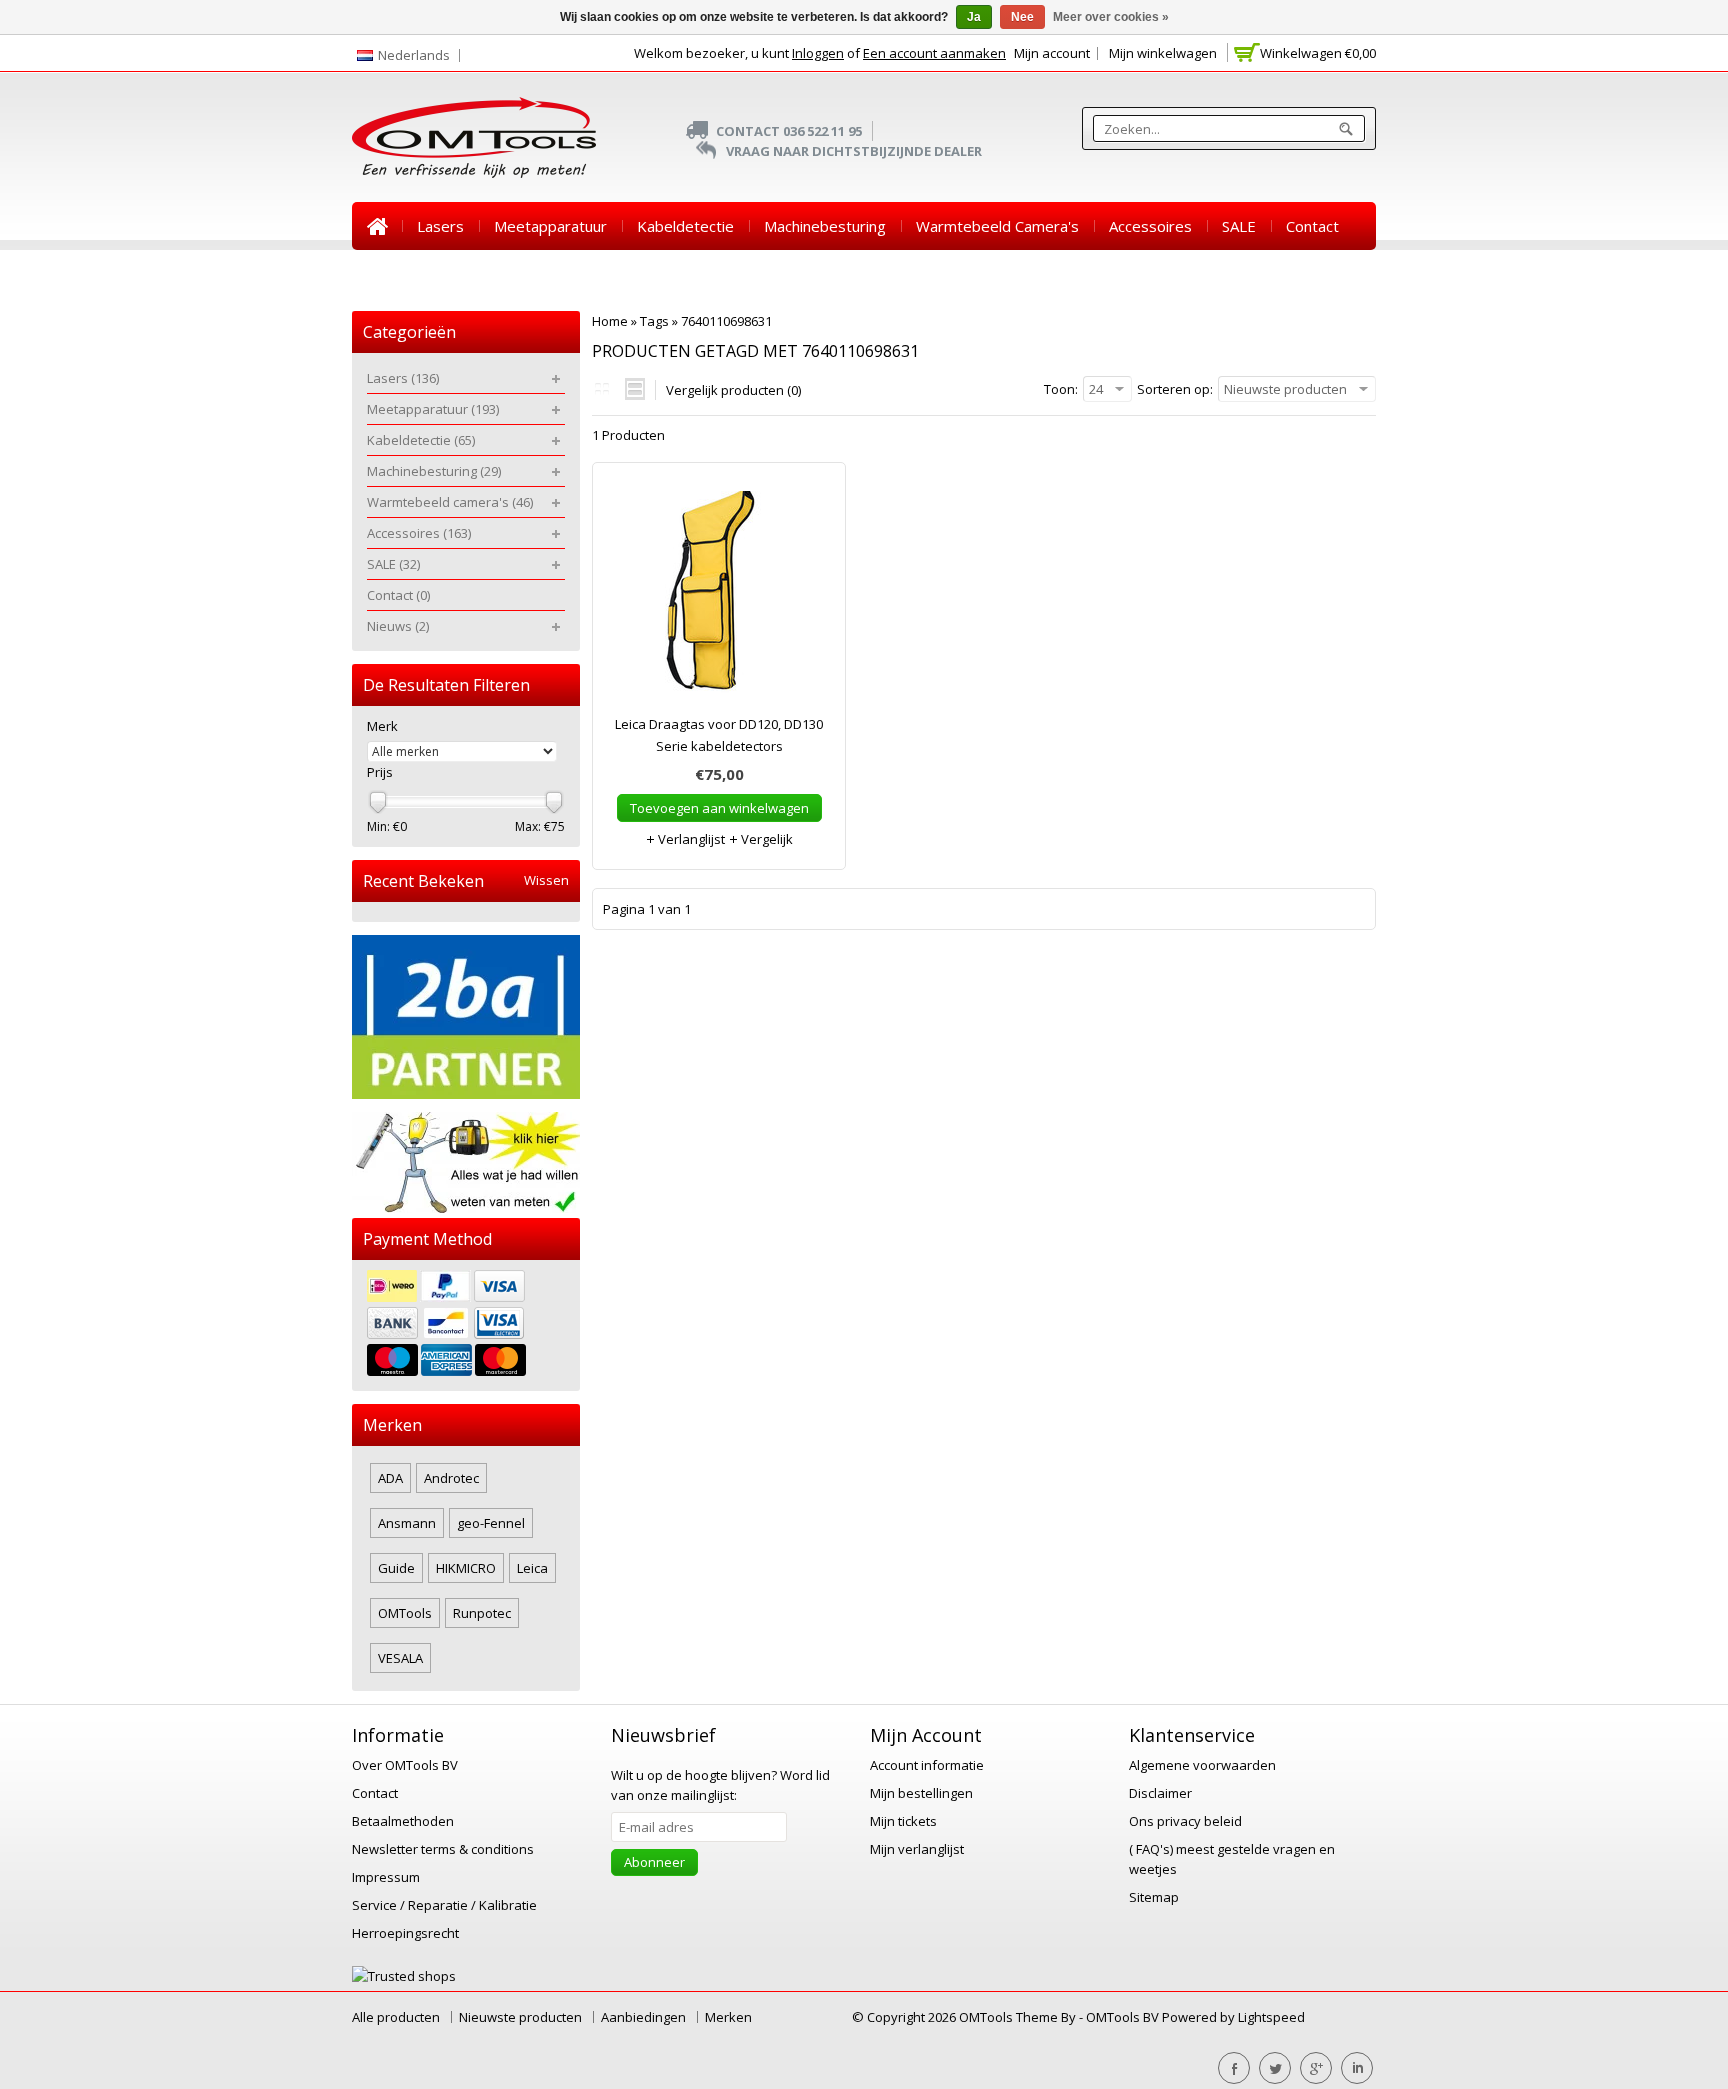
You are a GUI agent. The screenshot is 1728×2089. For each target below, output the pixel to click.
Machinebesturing (825, 226)
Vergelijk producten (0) (733, 390)
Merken (728, 2017)
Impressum (386, 1877)
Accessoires (1150, 226)
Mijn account (1052, 53)
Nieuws (392, 274)
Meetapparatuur (550, 226)
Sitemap (1154, 1897)
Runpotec (482, 1613)
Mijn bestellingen (921, 1793)
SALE (1239, 226)
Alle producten (396, 2017)
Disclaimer (1160, 1793)
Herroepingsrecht (405, 1933)
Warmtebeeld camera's (997, 226)
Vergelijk (765, 839)
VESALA (400, 1658)
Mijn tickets (903, 1821)
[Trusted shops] (404, 1976)
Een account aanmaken (934, 53)
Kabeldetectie (685, 226)
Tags (654, 321)
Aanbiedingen (643, 2017)
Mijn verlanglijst (917, 1849)
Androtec (451, 1478)
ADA (390, 1478)
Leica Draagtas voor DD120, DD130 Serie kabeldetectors (719, 735)
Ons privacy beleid (1185, 1821)
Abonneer (654, 1862)
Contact (1312, 226)
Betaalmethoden (403, 1821)
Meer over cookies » (1111, 17)
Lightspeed (1271, 2017)
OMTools (405, 1613)
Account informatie (927, 1765)
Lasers (440, 226)
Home (377, 226)
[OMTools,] (474, 137)
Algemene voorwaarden (1202, 1765)
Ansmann (407, 1523)
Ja (974, 17)
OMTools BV (1124, 2017)
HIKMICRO (466, 1568)
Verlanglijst (690, 839)
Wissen (546, 880)
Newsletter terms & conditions (443, 1849)
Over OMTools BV (405, 1765)
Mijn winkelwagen (1163, 53)
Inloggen (818, 53)
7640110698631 (726, 321)
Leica (532, 1568)
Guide (396, 1568)
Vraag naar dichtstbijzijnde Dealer (854, 151)
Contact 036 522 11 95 (789, 131)
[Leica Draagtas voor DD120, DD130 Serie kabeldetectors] (719, 598)
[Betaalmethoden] (466, 1325)
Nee (1022, 17)
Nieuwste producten (520, 2017)
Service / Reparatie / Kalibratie (444, 1905)
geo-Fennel (491, 1523)
